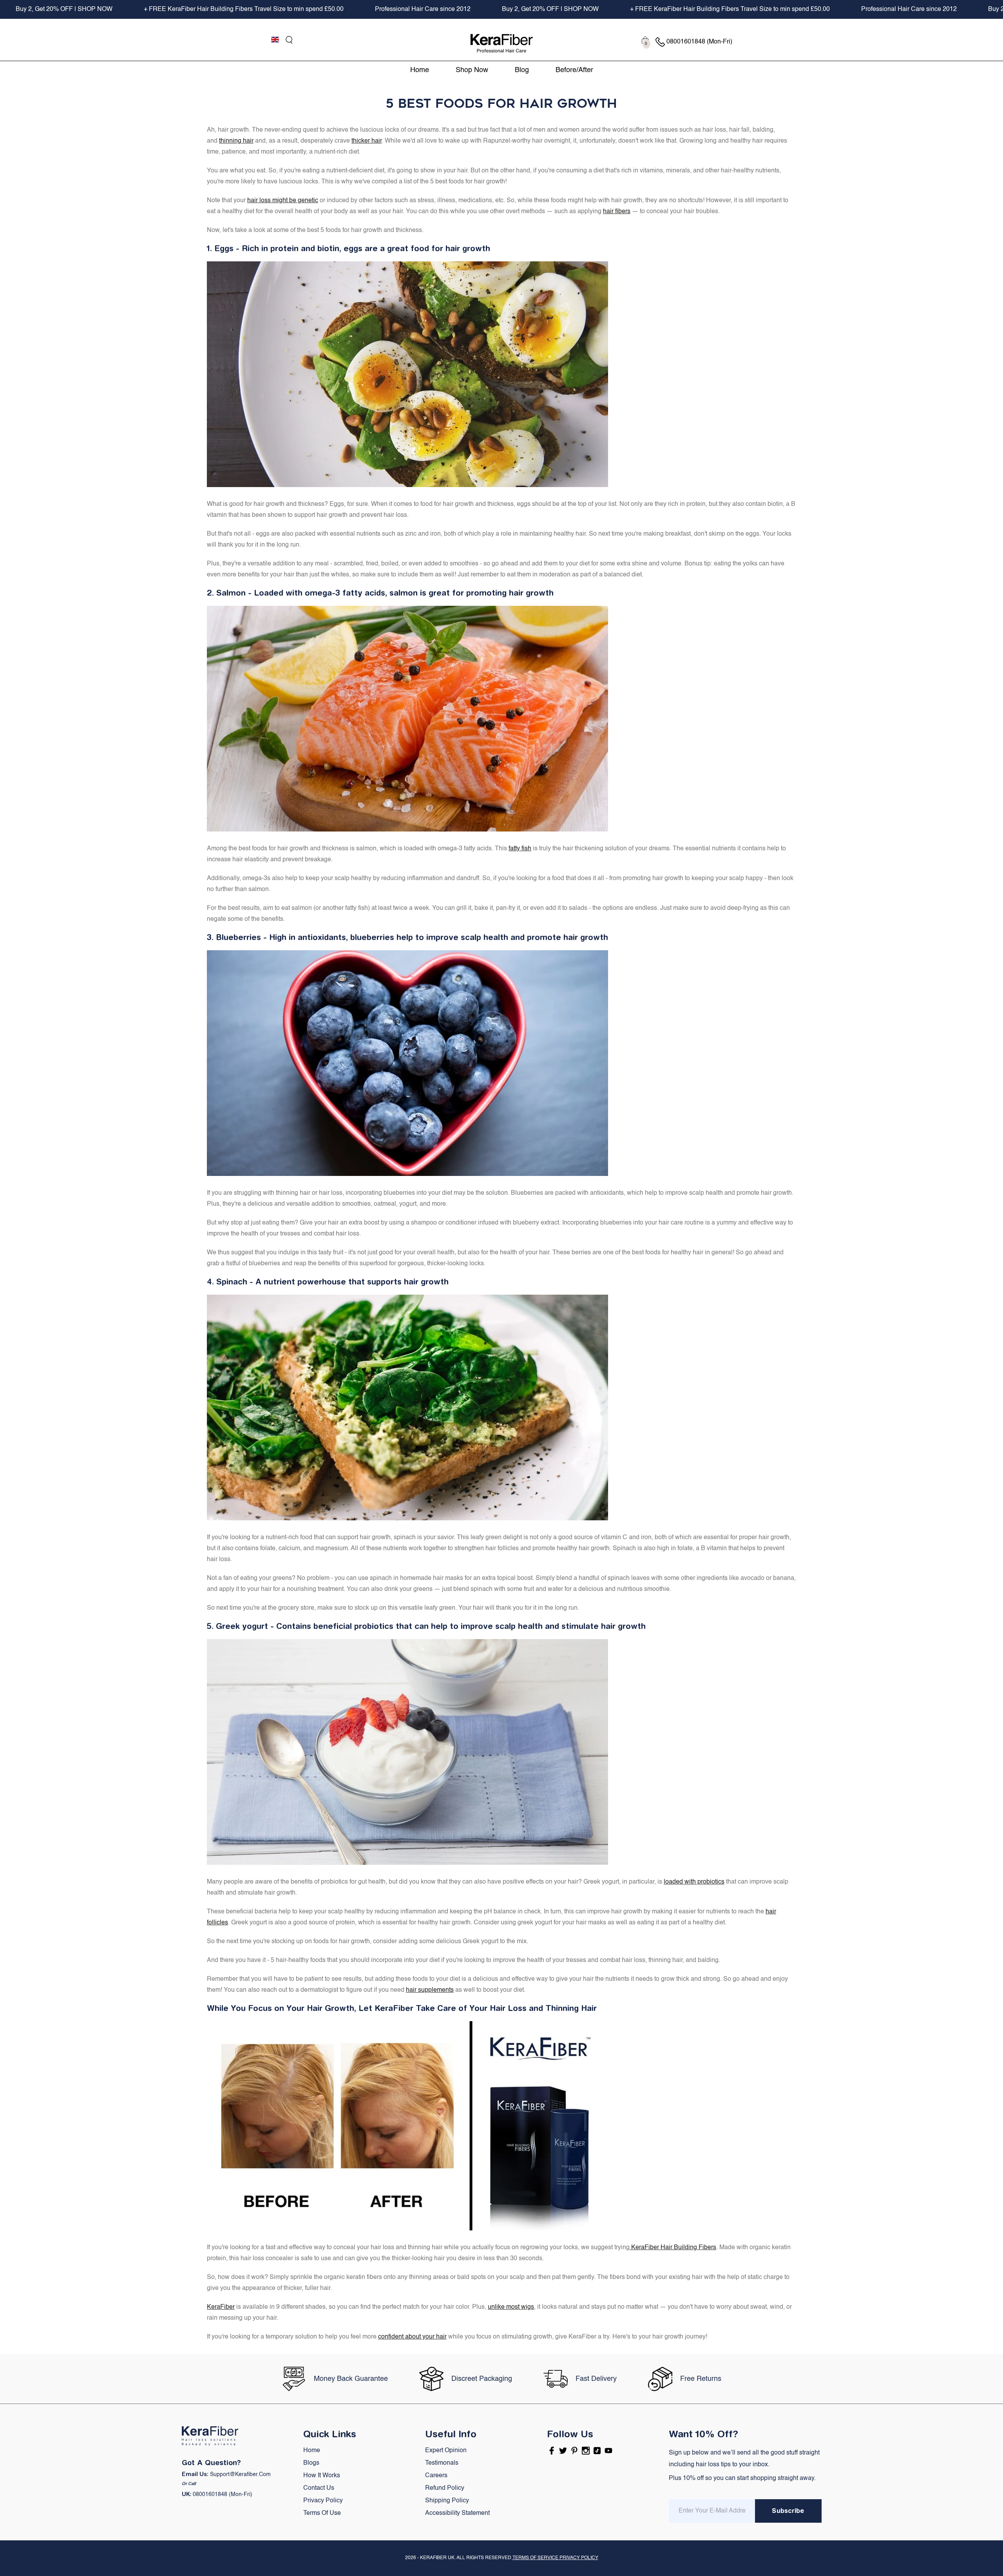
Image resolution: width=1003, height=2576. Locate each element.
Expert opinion (446, 2451)
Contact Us (319, 2488)
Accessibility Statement (457, 2513)
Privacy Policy (323, 2501)
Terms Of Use (322, 2513)
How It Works (322, 2476)
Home (312, 2451)
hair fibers (617, 212)
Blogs (311, 2463)
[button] (289, 40)
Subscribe (788, 2511)
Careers (436, 2476)
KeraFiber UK (437, 2558)
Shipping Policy (447, 2501)
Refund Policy (445, 2488)
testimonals (442, 2463)
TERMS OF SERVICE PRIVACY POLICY (555, 2558)
